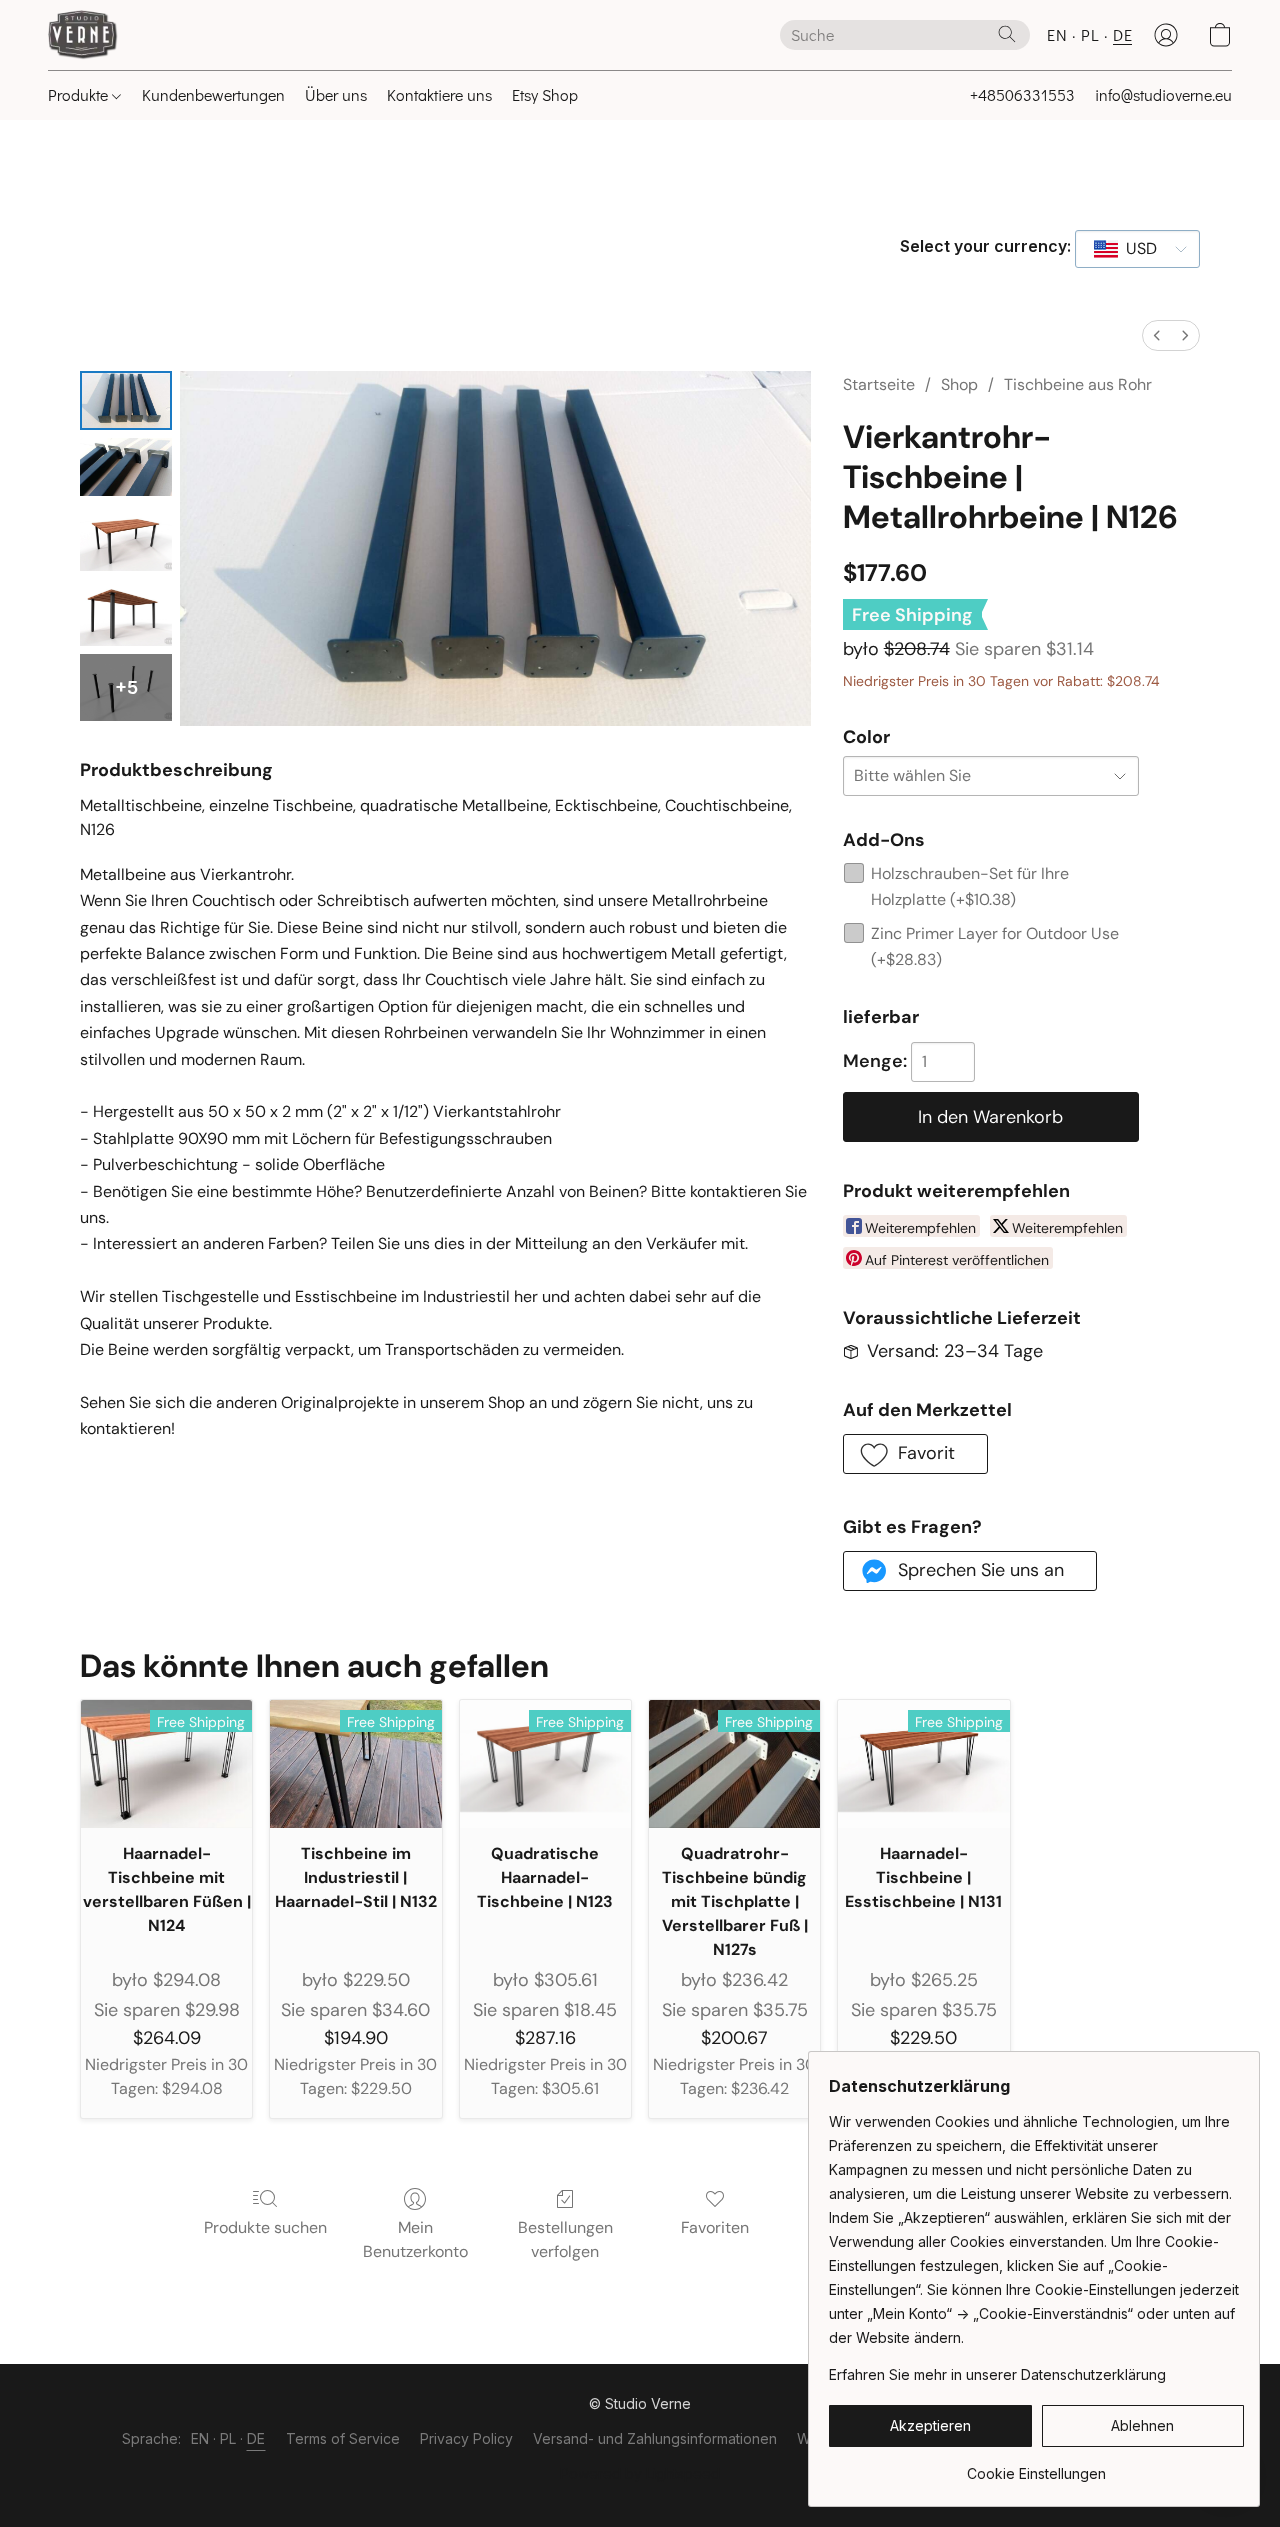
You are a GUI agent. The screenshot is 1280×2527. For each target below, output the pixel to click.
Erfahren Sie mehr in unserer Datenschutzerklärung (997, 2374)
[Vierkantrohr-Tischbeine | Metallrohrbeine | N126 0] (126, 400)
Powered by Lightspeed (640, 2473)
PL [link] (228, 2438)
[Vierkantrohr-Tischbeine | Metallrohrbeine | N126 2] (126, 537)
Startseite (879, 384)
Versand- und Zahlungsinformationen (655, 2438)
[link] (1036, 2466)
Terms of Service (343, 2438)
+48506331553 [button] (1022, 94)
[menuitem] (1157, 335)
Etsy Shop (545, 94)
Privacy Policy (466, 2438)
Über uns (336, 94)
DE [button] (1122, 34)
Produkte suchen (265, 2227)
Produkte (80, 94)
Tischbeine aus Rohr (1078, 384)
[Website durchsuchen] (1007, 34)
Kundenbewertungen (213, 94)
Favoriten (715, 2227)
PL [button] (1090, 34)
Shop (959, 384)
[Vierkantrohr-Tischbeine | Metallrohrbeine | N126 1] (126, 467)
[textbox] (1135, 249)
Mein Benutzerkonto (415, 2239)
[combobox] (1137, 249)
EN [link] (200, 2438)
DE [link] (256, 2438)
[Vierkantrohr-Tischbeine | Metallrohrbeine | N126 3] (126, 612)
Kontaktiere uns (439, 94)
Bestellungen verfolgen (565, 2239)
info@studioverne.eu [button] (1163, 94)
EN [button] (1057, 34)
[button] (83, 35)
